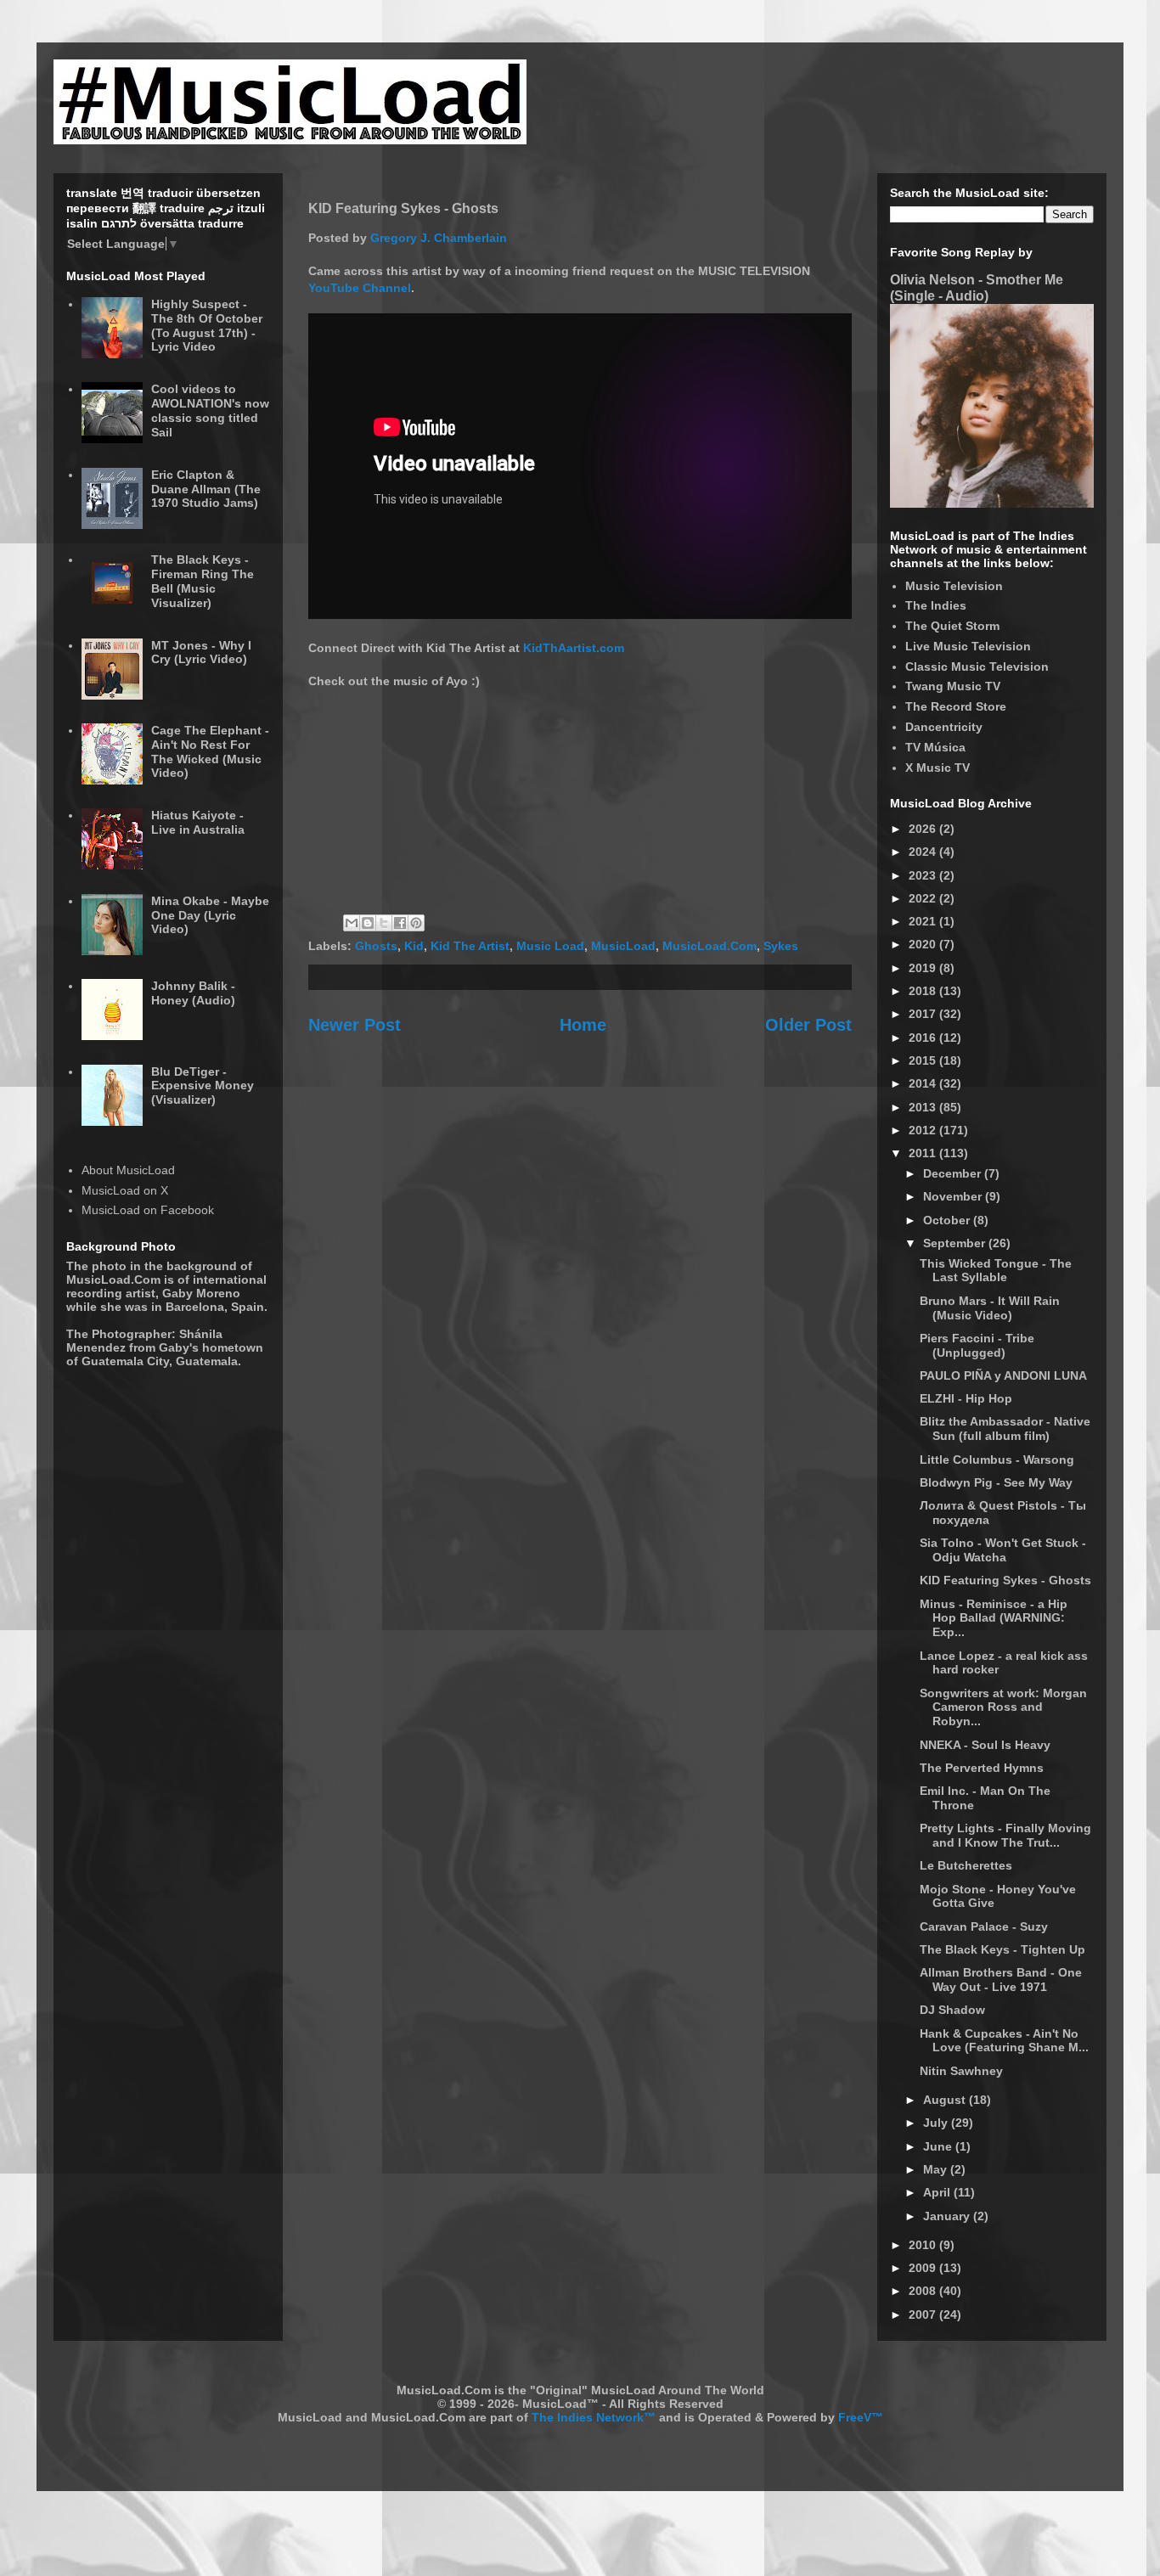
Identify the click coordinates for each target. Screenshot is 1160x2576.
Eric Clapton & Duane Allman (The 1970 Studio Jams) (206, 489)
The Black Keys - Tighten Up (1002, 1949)
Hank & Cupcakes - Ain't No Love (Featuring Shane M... (1004, 2041)
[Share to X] (384, 923)
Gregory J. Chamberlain (439, 238)
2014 (924, 1083)
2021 (924, 921)
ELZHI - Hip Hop (966, 1398)
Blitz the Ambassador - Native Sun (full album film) (1005, 1429)
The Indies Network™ (594, 2417)
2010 (924, 2245)
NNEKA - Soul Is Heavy (985, 1745)
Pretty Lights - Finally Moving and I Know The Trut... (1005, 1835)
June (939, 2146)
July (937, 2123)
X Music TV (938, 768)
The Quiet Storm (952, 626)
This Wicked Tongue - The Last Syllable (996, 1271)
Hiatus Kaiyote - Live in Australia (198, 822)
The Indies (936, 605)
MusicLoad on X (125, 1190)
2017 (924, 1014)
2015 (924, 1060)
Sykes (781, 946)
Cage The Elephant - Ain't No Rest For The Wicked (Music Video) (210, 751)
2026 (924, 829)
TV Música (935, 747)
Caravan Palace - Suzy (984, 1926)
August (946, 2100)
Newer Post (355, 1025)
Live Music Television (968, 646)
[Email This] (352, 923)
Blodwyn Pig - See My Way (996, 1482)
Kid (414, 946)
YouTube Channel (360, 288)
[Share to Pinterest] (416, 923)
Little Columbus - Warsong (997, 1460)
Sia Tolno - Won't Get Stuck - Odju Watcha (1003, 1550)
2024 (924, 852)
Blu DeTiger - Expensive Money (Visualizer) (203, 1086)
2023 (924, 875)
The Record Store (956, 706)
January (948, 2216)
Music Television (954, 586)
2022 (924, 898)
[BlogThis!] (368, 923)
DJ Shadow (952, 2010)
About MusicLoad (128, 1170)
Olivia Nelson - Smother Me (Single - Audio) (977, 287)
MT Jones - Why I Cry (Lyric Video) (201, 652)
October (948, 1220)
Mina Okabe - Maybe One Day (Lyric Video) (210, 915)
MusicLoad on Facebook (148, 1210)
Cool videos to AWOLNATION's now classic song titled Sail (210, 410)
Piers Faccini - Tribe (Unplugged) (977, 1345)
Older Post (808, 1025)
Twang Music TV (953, 686)
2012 (924, 1130)
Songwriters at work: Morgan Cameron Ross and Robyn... (1003, 1707)
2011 (924, 1153)
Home (583, 1025)
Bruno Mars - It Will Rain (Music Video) (990, 1308)
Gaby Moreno (201, 1293)
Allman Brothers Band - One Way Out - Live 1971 (1001, 1980)
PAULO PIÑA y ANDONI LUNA (1003, 1375)
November (954, 1196)
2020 (924, 944)
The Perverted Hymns (982, 1768)
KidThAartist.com (574, 648)
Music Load (550, 946)
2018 (924, 991)
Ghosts (376, 946)
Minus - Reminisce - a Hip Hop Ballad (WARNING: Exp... (994, 1618)
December (954, 1173)
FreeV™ (861, 2417)
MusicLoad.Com (710, 946)
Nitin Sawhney (961, 2071)
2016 (924, 1038)
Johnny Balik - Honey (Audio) (193, 993)
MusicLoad (623, 946)
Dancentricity (944, 727)
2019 (924, 968)
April (938, 2192)
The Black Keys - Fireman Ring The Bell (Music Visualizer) (203, 581)
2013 (924, 1107)
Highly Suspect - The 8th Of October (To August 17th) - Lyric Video (207, 325)
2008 (924, 2291)
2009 (924, 2268)
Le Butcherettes (966, 1865)
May (937, 2169)
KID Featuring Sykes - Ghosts (1005, 1580)
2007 (924, 2314)
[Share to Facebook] (400, 923)
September (956, 1243)
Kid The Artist (470, 946)
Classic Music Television (977, 666)
